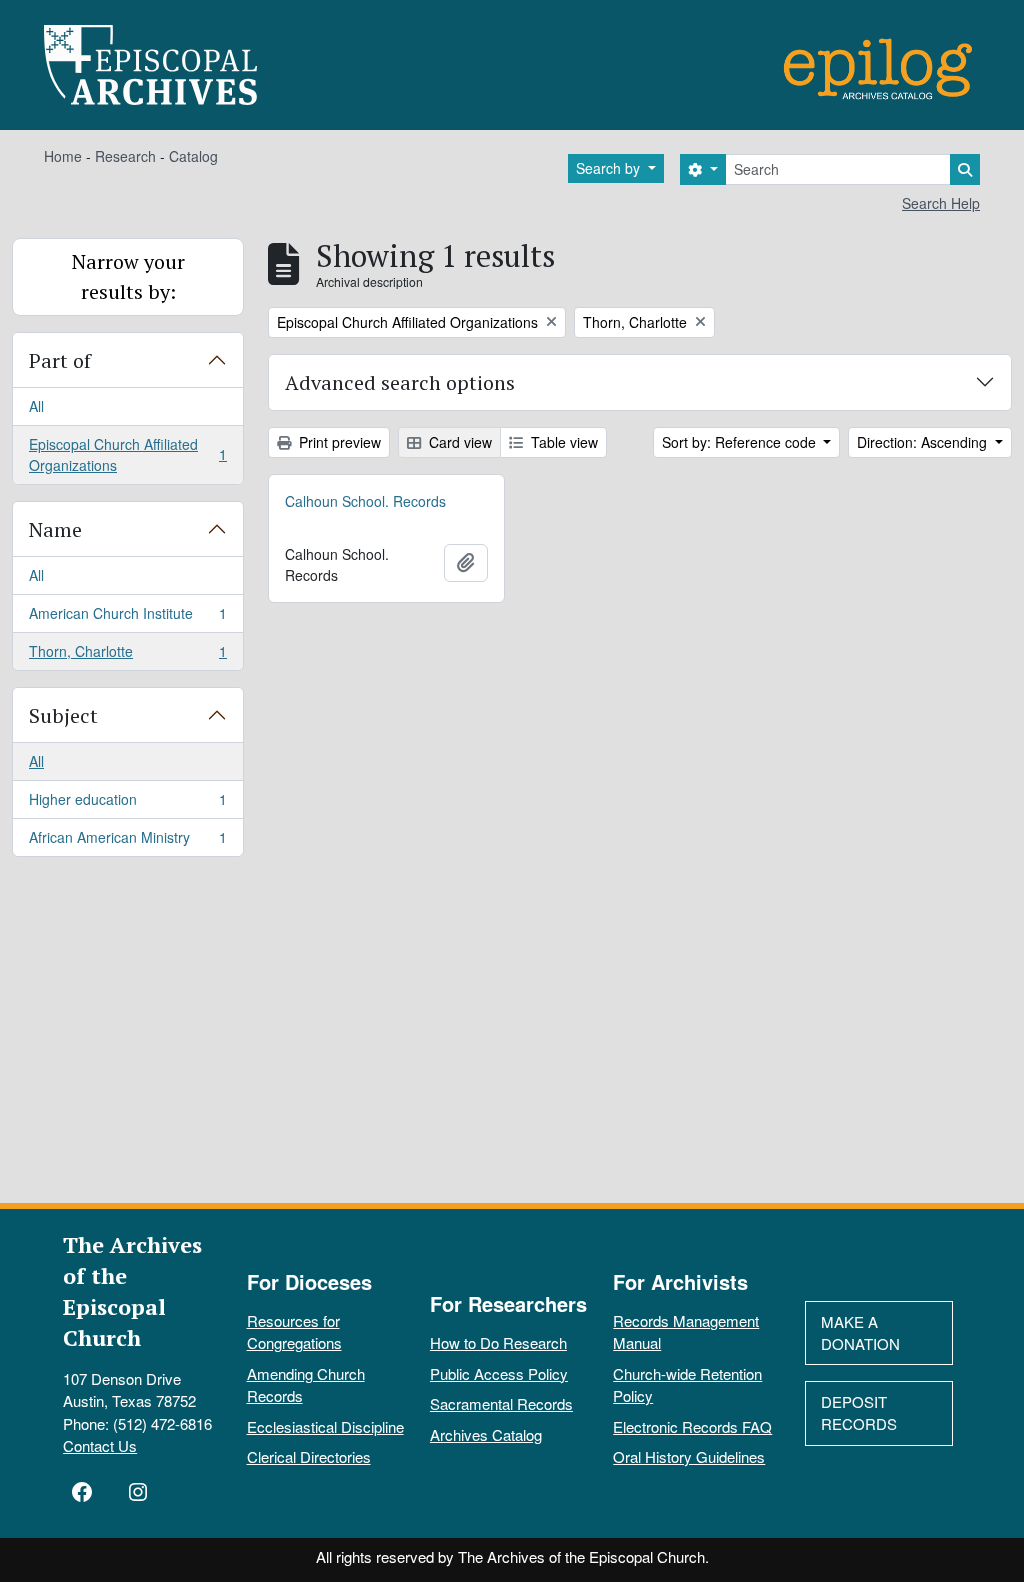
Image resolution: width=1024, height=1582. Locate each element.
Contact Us (100, 1445)
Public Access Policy (499, 1373)
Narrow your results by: (128, 276)
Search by (610, 168)
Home (63, 156)
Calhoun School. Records (365, 501)
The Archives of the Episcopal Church (132, 1291)
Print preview (338, 442)
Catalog (193, 156)
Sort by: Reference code (741, 442)
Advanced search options (400, 382)
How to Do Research (498, 1342)
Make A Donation (860, 1333)
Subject (63, 715)
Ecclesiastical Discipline (325, 1426)
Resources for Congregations (294, 1332)
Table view (562, 442)
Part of (60, 360)
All (36, 406)
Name (55, 529)
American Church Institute (127, 618)
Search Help (941, 203)
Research (125, 156)
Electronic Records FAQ (692, 1426)
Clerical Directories (309, 1456)
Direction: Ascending (924, 442)
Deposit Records (859, 1413)
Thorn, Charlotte (127, 655)
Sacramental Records (501, 1403)
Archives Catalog (486, 1434)
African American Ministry (127, 841)
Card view (458, 442)
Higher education (127, 804)
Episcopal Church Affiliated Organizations (127, 454)
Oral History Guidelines (689, 1456)
